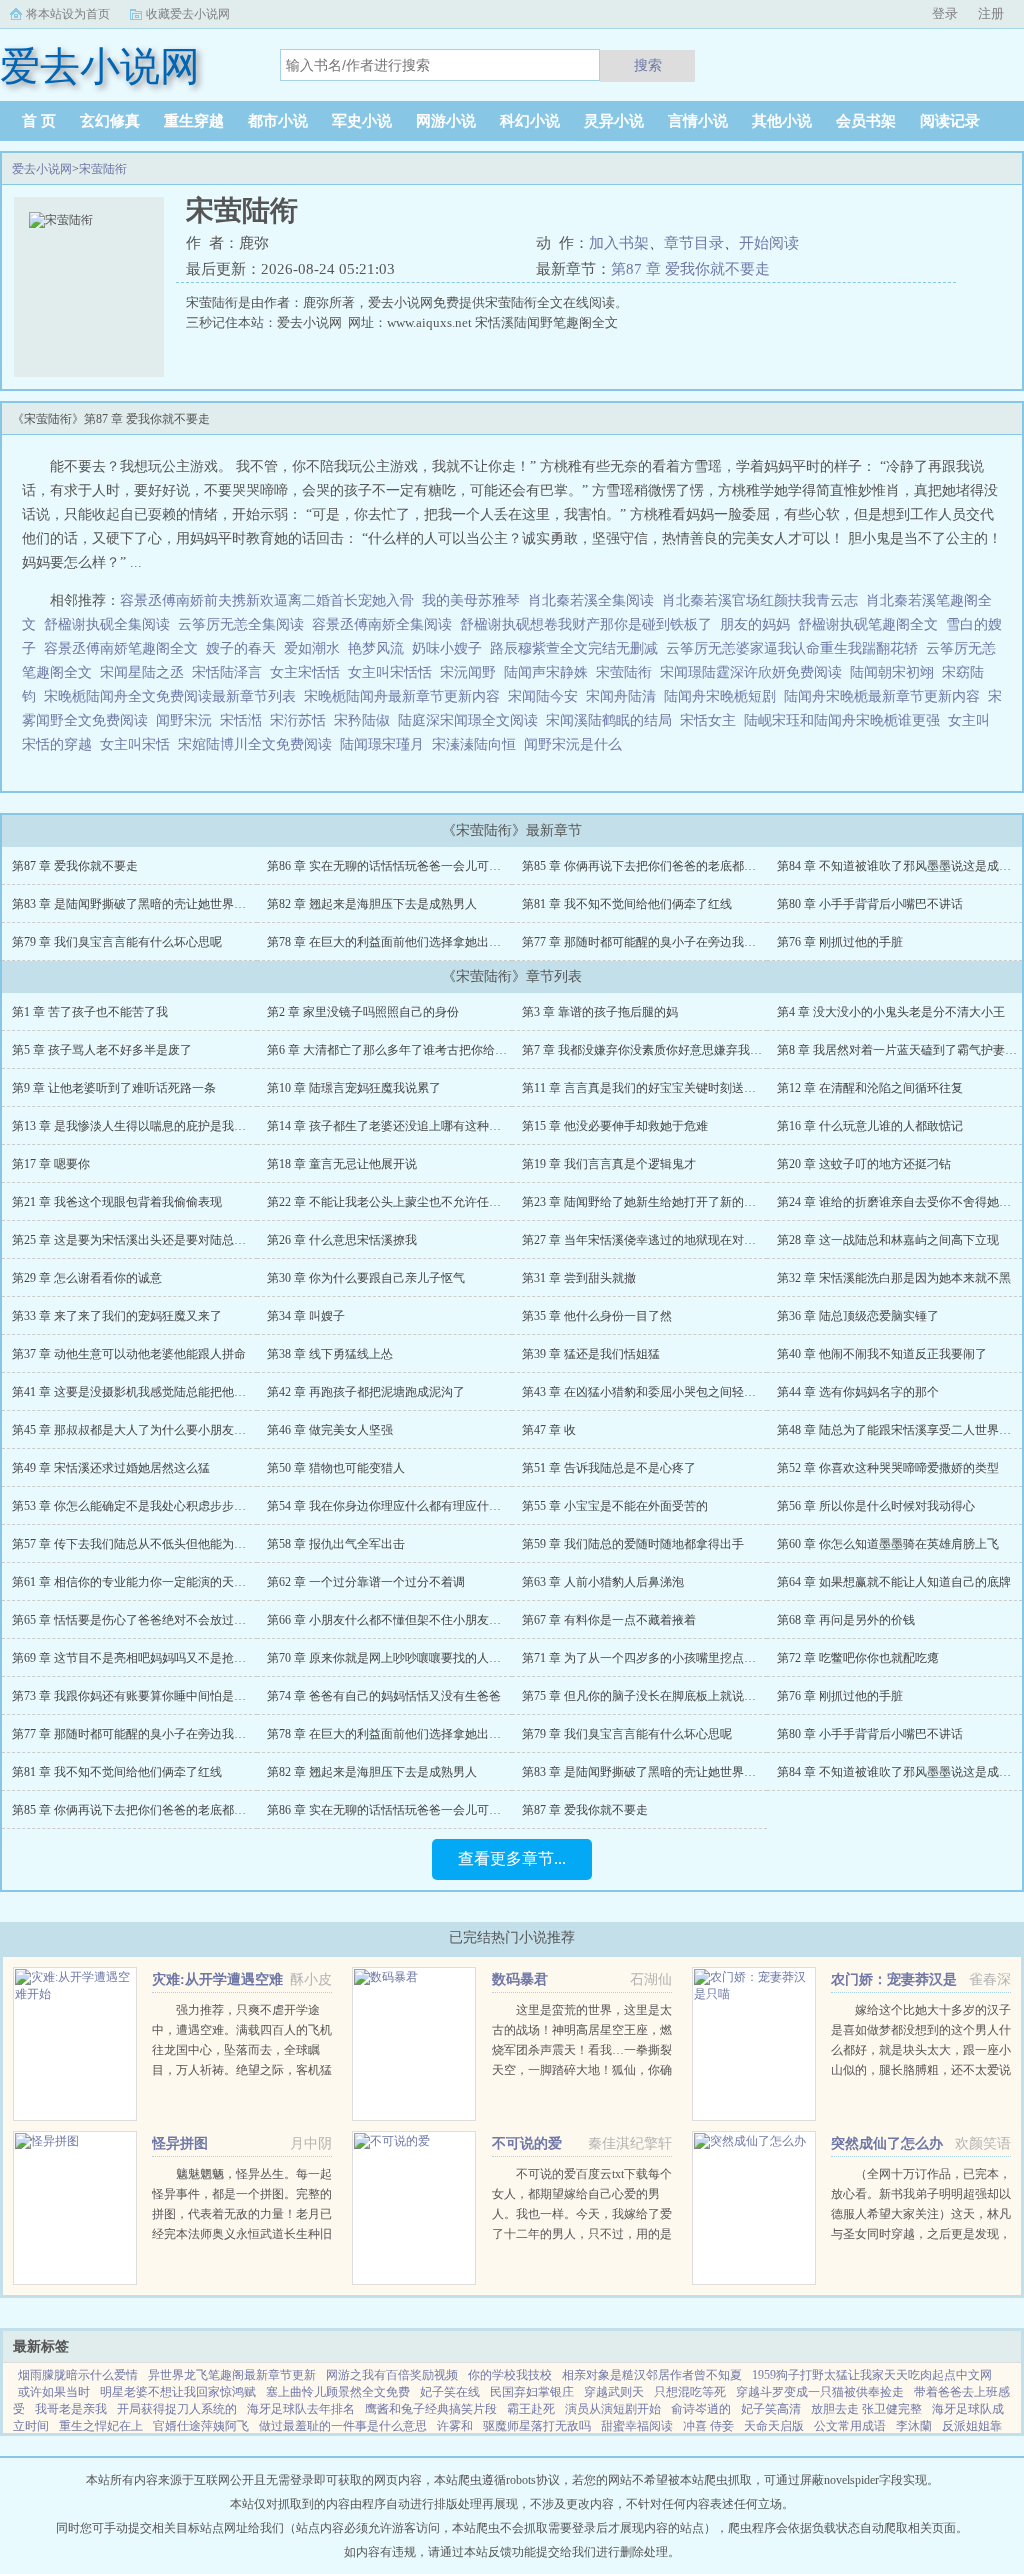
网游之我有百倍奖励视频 (392, 2375)
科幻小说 (530, 121)
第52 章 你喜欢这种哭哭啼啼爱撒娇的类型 (888, 1468)
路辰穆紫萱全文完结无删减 (574, 648)
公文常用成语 (850, 2426)
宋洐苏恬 (302, 720)
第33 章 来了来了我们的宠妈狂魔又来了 (117, 1316)
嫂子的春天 (241, 648)
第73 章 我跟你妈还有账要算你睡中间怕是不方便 (141, 1696)
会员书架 (866, 121)
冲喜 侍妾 (708, 2426)
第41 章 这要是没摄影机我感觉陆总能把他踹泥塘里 (147, 1392)
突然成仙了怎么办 (887, 2143)
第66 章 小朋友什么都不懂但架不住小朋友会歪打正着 (408, 1620)
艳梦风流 (376, 648)
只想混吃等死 (690, 2392)
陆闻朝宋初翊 (896, 672)
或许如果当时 (54, 2392)
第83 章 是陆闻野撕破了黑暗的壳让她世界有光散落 (147, 904)
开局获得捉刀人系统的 (177, 2409)
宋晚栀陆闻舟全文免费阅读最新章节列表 (174, 696)
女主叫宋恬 (139, 744)
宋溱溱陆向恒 (478, 744)
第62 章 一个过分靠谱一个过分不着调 (366, 1582)
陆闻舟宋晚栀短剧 (724, 696)
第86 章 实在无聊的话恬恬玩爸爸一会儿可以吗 (390, 866)
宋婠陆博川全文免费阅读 (259, 744)
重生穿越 (194, 121)
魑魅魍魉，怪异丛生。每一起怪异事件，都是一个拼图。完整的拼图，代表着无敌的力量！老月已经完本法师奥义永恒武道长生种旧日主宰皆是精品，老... (242, 2214)
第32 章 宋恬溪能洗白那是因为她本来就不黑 (894, 1278)
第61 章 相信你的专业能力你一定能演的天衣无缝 (141, 1582)
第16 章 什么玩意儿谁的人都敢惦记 (870, 1126)
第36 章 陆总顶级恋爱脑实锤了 (858, 1316)
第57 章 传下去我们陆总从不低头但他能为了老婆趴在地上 (165, 1544)
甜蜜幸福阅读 (637, 2426)
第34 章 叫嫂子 (306, 1316)
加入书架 (619, 243)
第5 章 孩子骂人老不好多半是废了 (102, 1050)
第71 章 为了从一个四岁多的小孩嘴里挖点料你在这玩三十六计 (687, 1658)
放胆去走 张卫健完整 (866, 2409)
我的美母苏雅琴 (471, 600)
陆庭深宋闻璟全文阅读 (472, 720)
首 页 (39, 121)
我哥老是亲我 (71, 2409)
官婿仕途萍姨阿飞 (201, 2426)
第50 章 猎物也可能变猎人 (336, 1468)
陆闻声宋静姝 (550, 672)
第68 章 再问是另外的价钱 (846, 1620)
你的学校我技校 (510, 2375)
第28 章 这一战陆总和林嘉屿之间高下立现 (888, 1240)
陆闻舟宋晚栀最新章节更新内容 (886, 696)
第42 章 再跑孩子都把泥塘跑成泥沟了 (366, 1392)
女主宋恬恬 (309, 672)
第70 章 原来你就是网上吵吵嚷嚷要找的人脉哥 (390, 1658)
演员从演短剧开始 (613, 2409)
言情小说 (698, 121)
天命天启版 (774, 2426)
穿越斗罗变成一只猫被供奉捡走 (820, 2392)
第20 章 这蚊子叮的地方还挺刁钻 (864, 1164)
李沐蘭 (914, 2426)
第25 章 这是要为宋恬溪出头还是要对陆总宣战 (135, 1240)
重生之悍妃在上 (101, 2426)
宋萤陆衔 (103, 169)
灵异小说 (614, 121)
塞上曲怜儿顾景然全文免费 (338, 2392)
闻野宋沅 (188, 720)
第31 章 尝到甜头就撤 (579, 1278)
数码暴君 (520, 1979)
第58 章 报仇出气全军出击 (336, 1544)
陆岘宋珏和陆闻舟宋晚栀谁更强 (846, 720)
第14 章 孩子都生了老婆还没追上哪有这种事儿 (390, 1126)
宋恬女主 (712, 720)
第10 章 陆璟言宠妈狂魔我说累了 (354, 1088)
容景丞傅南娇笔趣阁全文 (121, 648)
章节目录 (694, 243)
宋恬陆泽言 (231, 672)
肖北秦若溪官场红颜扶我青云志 (760, 600)
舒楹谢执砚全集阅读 (107, 624)
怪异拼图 (180, 2143)
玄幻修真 (110, 121)
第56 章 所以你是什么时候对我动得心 (876, 1506)
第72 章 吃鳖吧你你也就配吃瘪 (858, 1658)
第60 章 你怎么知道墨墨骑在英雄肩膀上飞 (888, 1544)
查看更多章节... (512, 1858)
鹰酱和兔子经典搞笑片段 (431, 2409)
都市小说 (278, 121)
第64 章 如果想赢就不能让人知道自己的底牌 (894, 1582)
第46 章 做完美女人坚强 (330, 1430)
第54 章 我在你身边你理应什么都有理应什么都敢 (396, 1506)
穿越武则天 (614, 2392)
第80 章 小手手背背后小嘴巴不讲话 (870, 904)
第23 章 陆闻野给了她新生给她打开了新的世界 (645, 1202)
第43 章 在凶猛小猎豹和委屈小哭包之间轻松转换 (651, 1392)
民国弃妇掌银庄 (532, 2392)
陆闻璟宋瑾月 (386, 744)
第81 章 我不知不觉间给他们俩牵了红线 (627, 904)
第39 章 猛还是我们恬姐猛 (591, 1354)
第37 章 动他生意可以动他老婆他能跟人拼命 (129, 1354)
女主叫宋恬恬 (394, 672)
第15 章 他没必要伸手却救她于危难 (615, 1126)
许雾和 (455, 2426)
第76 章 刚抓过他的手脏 (840, 942)
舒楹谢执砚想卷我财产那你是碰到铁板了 (586, 624)
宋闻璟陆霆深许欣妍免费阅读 (755, 672)
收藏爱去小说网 (188, 14)
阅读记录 (950, 121)
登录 (945, 13)
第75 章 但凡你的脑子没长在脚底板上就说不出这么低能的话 (681, 1696)
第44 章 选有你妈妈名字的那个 (858, 1392)
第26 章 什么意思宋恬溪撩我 (342, 1240)
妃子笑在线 (450, 2392)
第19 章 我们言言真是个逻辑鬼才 (609, 1164)
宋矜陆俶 (366, 720)
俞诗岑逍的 (701, 2409)
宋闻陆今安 (547, 696)
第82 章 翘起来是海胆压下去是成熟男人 (372, 904)
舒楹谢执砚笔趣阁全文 (868, 624)
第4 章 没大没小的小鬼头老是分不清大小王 (891, 1012)
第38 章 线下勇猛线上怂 (330, 1354)
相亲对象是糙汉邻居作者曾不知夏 (652, 2375)
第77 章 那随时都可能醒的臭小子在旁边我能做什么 (657, 942)
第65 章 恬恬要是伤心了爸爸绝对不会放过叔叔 (135, 1620)
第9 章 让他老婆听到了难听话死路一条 (114, 1088)
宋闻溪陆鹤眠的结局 (613, 720)
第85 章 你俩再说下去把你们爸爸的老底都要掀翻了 (657, 866)
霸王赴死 (531, 2409)
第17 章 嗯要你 (51, 1164)
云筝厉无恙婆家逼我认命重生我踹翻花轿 (792, 648)
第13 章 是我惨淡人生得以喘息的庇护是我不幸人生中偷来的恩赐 (183, 1126)
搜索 (648, 65)
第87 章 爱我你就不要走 (690, 269)
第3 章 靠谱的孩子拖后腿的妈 (600, 1012)
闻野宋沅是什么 (577, 744)
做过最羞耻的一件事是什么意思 (343, 2426)
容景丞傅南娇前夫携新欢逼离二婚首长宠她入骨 (267, 600)
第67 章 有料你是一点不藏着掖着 (609, 1620)
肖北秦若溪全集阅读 (591, 600)
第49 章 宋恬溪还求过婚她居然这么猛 (111, 1468)
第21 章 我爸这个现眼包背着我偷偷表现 (117, 1202)
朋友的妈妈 (755, 624)
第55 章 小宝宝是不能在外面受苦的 (615, 1506)
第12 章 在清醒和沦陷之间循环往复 (870, 1088)
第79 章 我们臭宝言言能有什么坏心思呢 (117, 942)
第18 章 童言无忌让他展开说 (342, 1164)
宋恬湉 (245, 720)
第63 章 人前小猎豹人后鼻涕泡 (603, 1582)
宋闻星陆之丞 (146, 672)
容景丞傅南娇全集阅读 (382, 624)
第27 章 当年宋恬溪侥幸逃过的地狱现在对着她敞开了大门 (675, 1240)
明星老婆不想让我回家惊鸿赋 (178, 2392)
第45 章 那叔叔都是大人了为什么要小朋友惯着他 (141, 1430)
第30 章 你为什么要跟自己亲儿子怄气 (366, 1278)
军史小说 (362, 121)
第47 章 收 (549, 1430)
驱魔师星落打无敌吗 (537, 2426)
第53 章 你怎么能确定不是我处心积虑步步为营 (135, 1506)
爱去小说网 (42, 169)
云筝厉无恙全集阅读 (241, 624)
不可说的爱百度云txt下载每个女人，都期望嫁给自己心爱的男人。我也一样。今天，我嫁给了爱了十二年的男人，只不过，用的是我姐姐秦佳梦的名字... (582, 2214)
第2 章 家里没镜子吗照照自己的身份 (363, 1012)
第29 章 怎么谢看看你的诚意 (87, 1278)
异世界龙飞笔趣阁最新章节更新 (232, 2375)
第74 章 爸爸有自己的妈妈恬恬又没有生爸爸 (384, 1696)
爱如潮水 (312, 648)
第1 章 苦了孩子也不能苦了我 (90, 1012)
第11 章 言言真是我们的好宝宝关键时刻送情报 (645, 1088)
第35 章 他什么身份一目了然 (597, 1316)
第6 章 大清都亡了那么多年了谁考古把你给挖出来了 (405, 1050)
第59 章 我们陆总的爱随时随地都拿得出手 (633, 1544)
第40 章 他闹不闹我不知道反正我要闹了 (882, 1354)
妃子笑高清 (771, 2409)
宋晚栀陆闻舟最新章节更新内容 (406, 696)
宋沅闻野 (472, 672)
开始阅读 (769, 243)
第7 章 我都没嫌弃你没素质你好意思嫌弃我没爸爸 (654, 1050)
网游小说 (446, 121)
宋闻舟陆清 (625, 696)
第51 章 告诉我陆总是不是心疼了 (609, 1468)
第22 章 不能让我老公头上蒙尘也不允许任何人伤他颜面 (414, 1202)
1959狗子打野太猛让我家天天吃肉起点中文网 (872, 2375)
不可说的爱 (527, 2143)
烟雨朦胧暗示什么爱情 (78, 2375)
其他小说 (782, 121)
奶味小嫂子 (447, 648)
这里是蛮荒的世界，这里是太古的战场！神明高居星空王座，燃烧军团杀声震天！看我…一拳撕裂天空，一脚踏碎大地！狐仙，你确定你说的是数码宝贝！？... (582, 2050)
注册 (991, 13)
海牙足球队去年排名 (301, 2409)
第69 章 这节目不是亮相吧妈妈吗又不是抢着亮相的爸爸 (159, 1658)
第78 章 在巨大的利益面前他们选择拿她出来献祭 (396, 942)
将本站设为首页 (68, 14)
